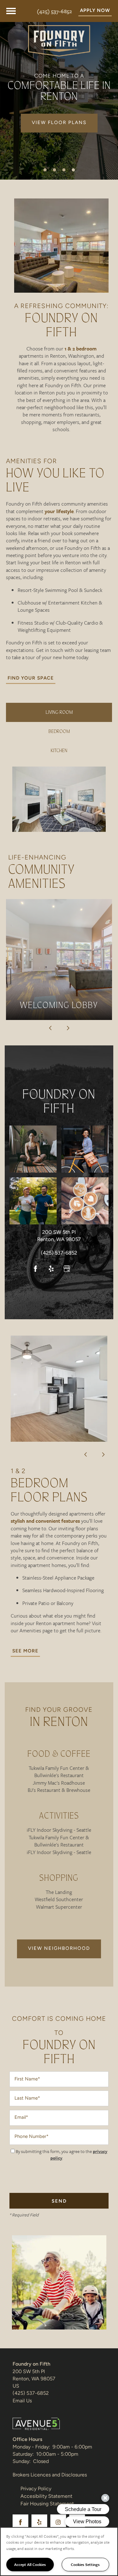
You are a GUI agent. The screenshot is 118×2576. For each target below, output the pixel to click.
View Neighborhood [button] (59, 1949)
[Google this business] (67, 1269)
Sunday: (22, 2462)
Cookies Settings (85, 2564)
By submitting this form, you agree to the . (62, 2155)
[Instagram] (83, 1269)
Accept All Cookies (30, 2564)
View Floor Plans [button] (59, 123)
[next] (68, 1028)
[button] (95, 11)
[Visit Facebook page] (36, 1269)
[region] (59, 2552)
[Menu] (11, 11)
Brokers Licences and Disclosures (50, 2475)
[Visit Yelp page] (51, 1269)
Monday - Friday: (31, 2447)
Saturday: (23, 2454)
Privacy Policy (36, 2489)
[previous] (50, 1028)
